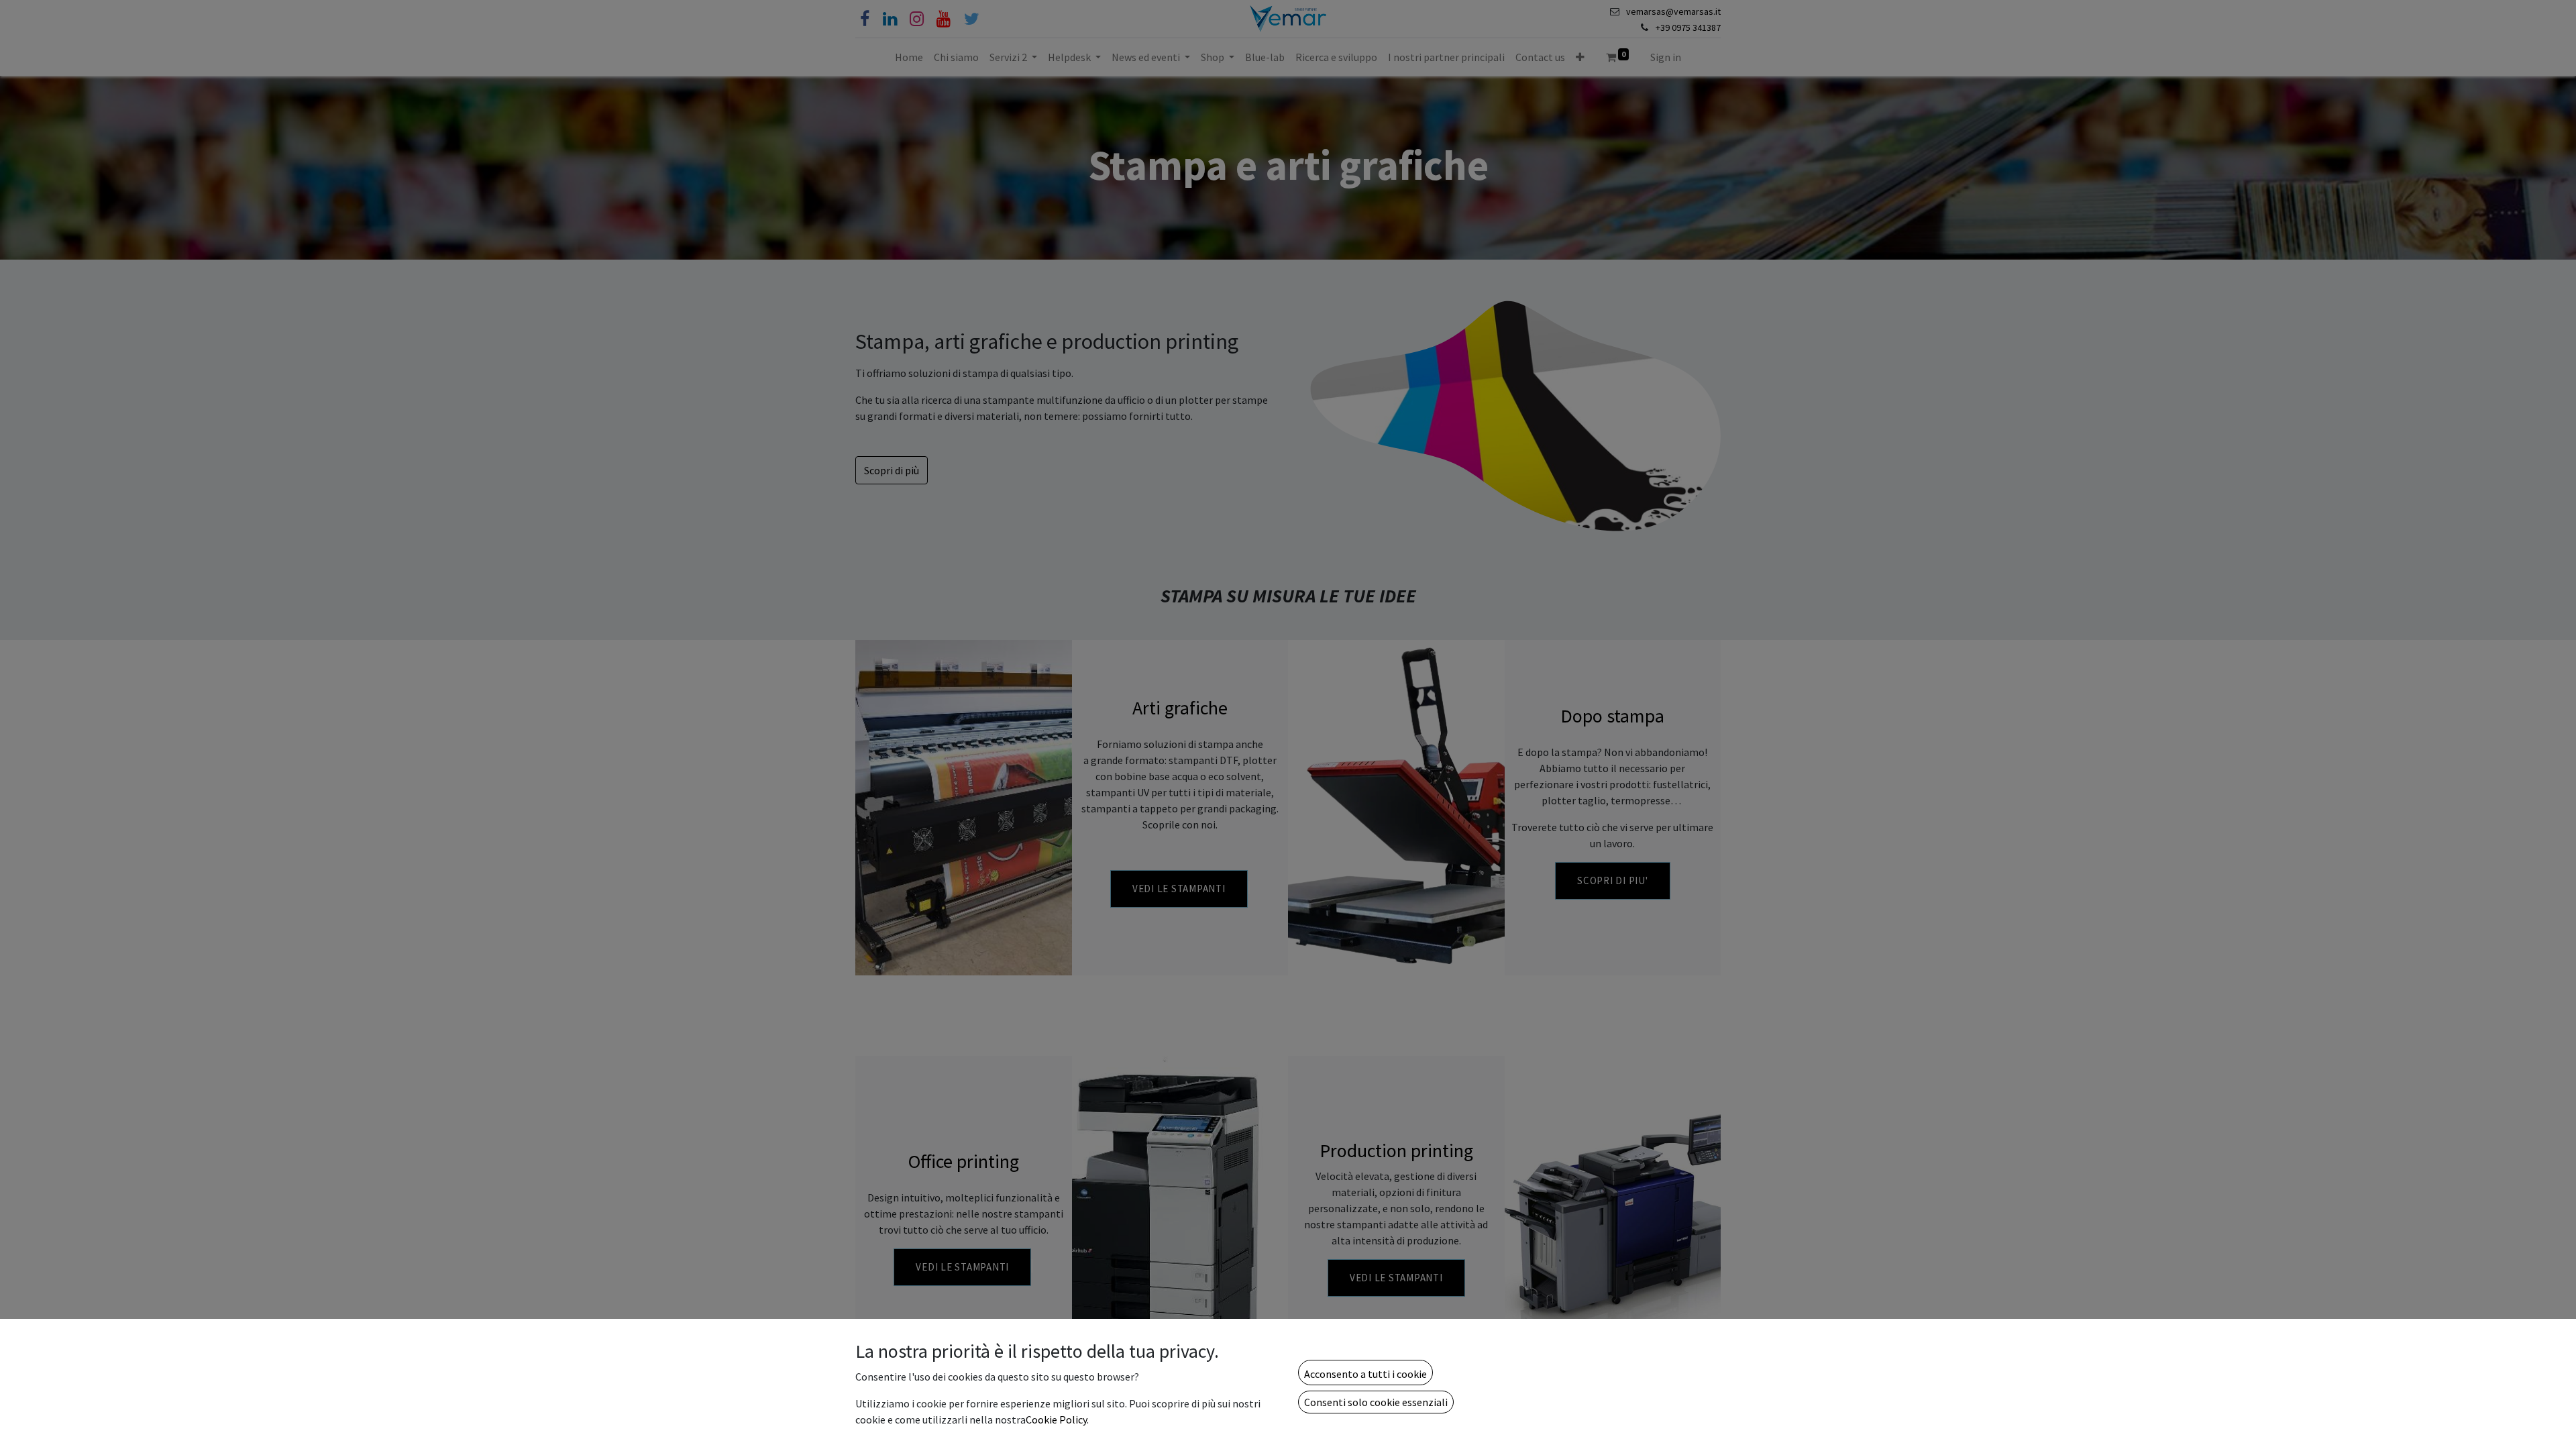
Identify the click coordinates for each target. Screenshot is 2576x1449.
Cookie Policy (1056, 1419)
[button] (1365, 1373)
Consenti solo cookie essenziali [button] (1376, 1402)
